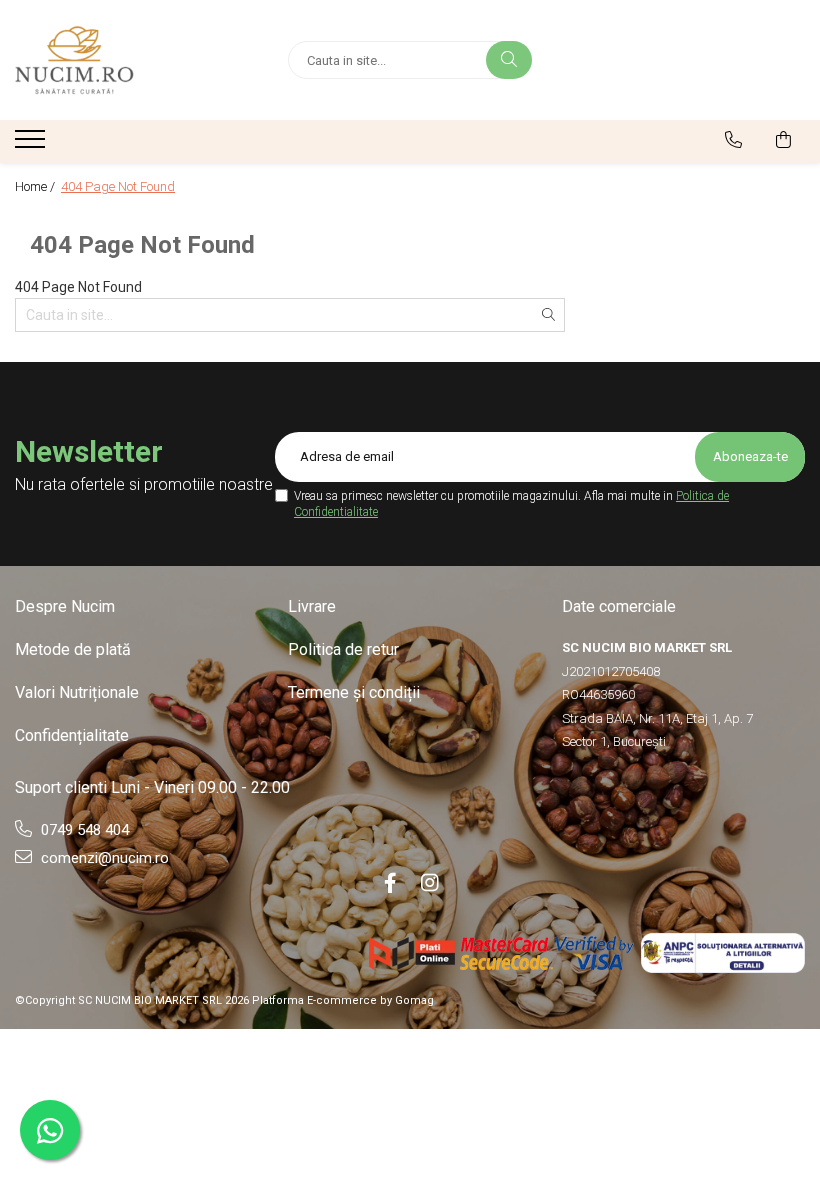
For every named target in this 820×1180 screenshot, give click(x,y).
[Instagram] (430, 883)
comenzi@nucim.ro (103, 858)
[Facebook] (390, 883)
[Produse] (32, 145)
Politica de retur (343, 649)
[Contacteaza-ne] (733, 140)
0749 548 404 (83, 830)
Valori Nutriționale (77, 692)
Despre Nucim (65, 606)
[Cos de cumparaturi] (783, 140)
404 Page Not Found (118, 186)
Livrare (312, 606)
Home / (36, 186)
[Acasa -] (136, 60)
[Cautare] (509, 60)
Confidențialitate (72, 735)
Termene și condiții (354, 692)
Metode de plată (73, 649)
